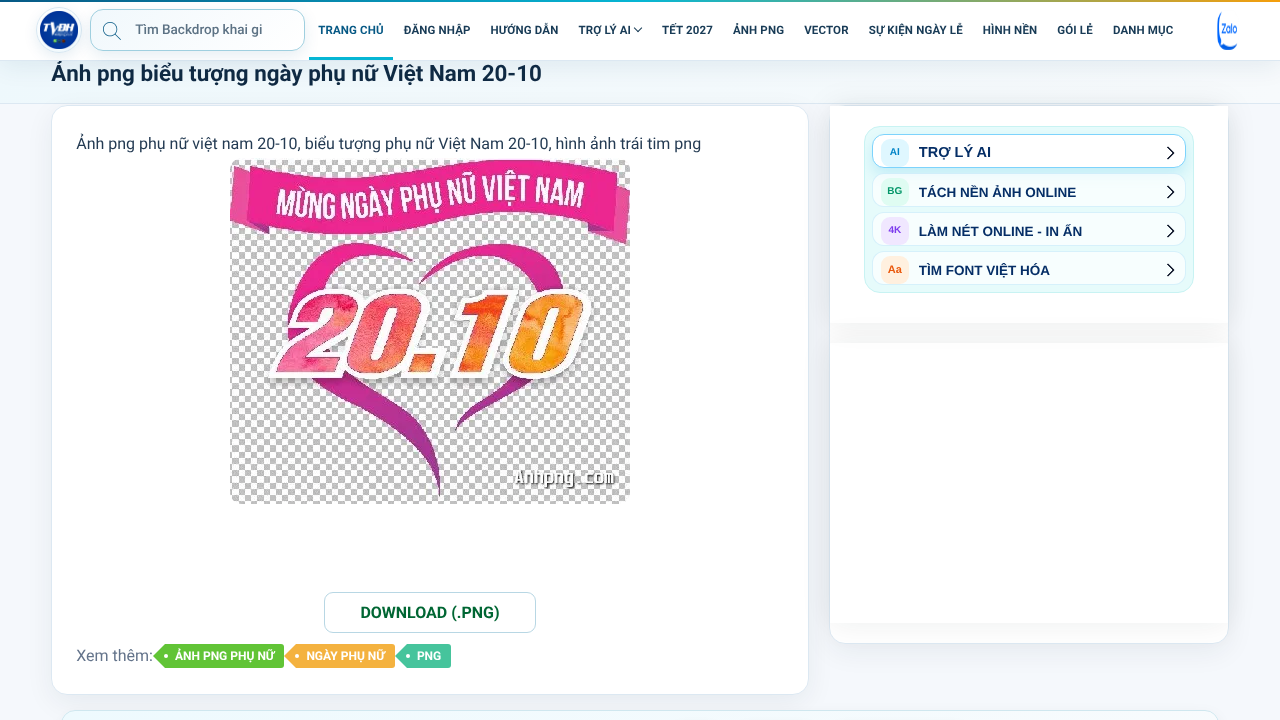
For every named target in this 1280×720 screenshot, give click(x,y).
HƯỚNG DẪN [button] (525, 30)
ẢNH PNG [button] (758, 30)
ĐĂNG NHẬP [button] (437, 30)
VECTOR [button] (826, 30)
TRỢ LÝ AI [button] (604, 30)
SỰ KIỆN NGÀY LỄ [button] (916, 30)
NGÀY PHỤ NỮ (345, 656)
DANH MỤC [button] (1143, 30)
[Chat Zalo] (1228, 30)
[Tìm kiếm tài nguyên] (112, 30)
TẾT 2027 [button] (687, 30)
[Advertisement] (1029, 483)
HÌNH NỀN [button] (1010, 30)
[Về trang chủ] (59, 30)
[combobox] (197, 30)
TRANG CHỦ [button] (351, 30)
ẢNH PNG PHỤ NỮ (224, 656)
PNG (429, 656)
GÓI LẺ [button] (1075, 30)
